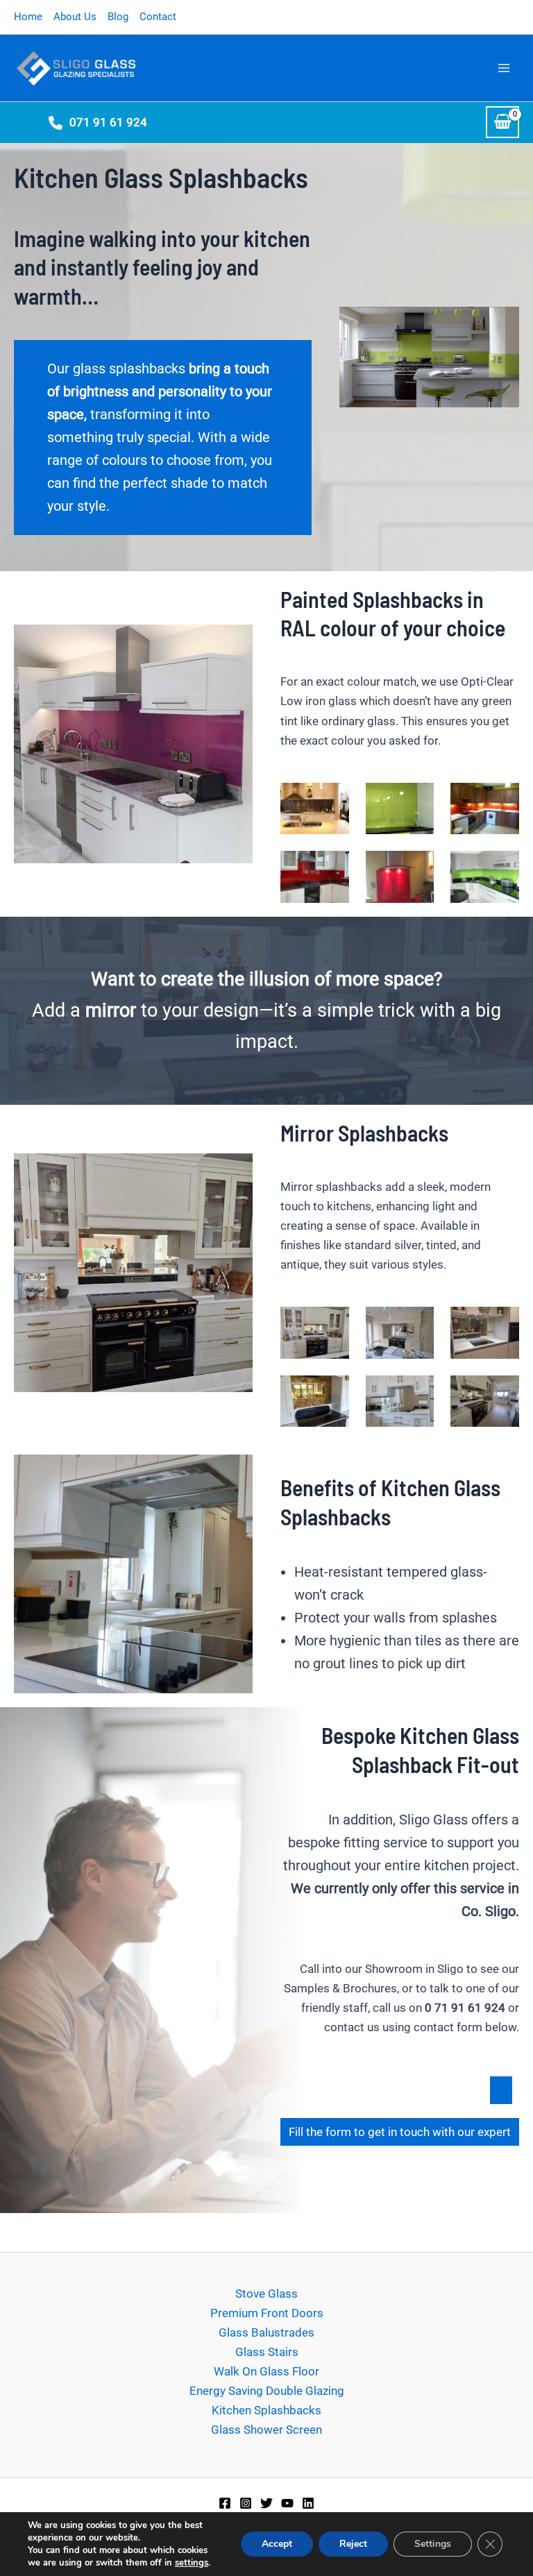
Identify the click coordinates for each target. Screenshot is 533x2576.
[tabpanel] (396, 2176)
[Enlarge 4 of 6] (331, 869)
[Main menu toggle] (504, 68)
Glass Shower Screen (266, 2430)
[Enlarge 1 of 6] (331, 801)
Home (28, 17)
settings (192, 2563)
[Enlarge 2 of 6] (416, 801)
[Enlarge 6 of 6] (501, 869)
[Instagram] (246, 2503)
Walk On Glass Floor (266, 2371)
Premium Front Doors (267, 2313)
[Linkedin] (308, 2503)
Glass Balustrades (266, 2332)
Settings (433, 2544)
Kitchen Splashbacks (266, 2410)
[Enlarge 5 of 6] (416, 869)
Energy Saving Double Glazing (267, 2391)
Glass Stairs (267, 2352)
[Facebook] (225, 2503)
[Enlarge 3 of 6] (501, 801)
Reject (353, 2544)
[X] (266, 2503)
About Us (75, 17)
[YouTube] (287, 2503)
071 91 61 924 (108, 122)
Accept (277, 2544)
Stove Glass (266, 2294)
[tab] (501, 2090)
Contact (158, 17)
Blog (118, 17)
